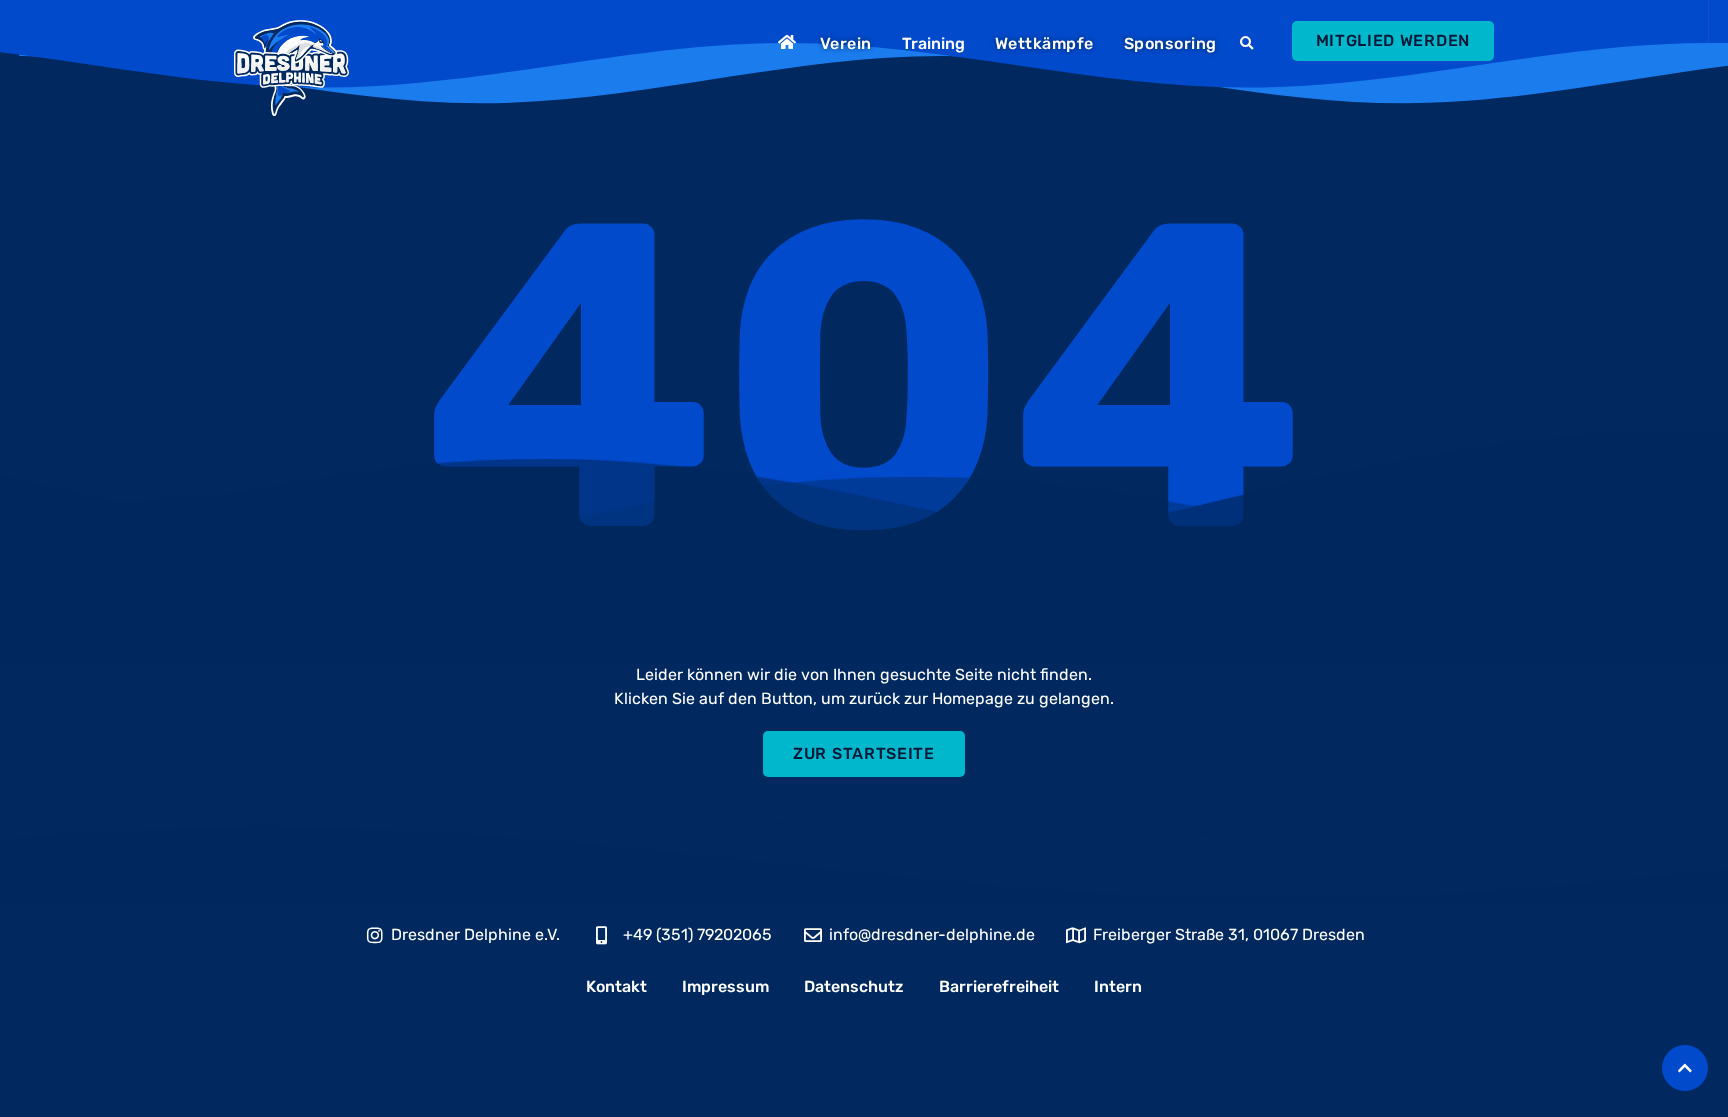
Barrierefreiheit (999, 986)
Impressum (725, 986)
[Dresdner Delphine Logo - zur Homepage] (291, 68)
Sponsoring (1170, 43)
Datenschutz (854, 986)
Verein (846, 43)
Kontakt (616, 986)
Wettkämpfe (1044, 43)
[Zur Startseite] (789, 42)
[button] (1249, 44)
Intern (1118, 986)
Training (933, 43)
